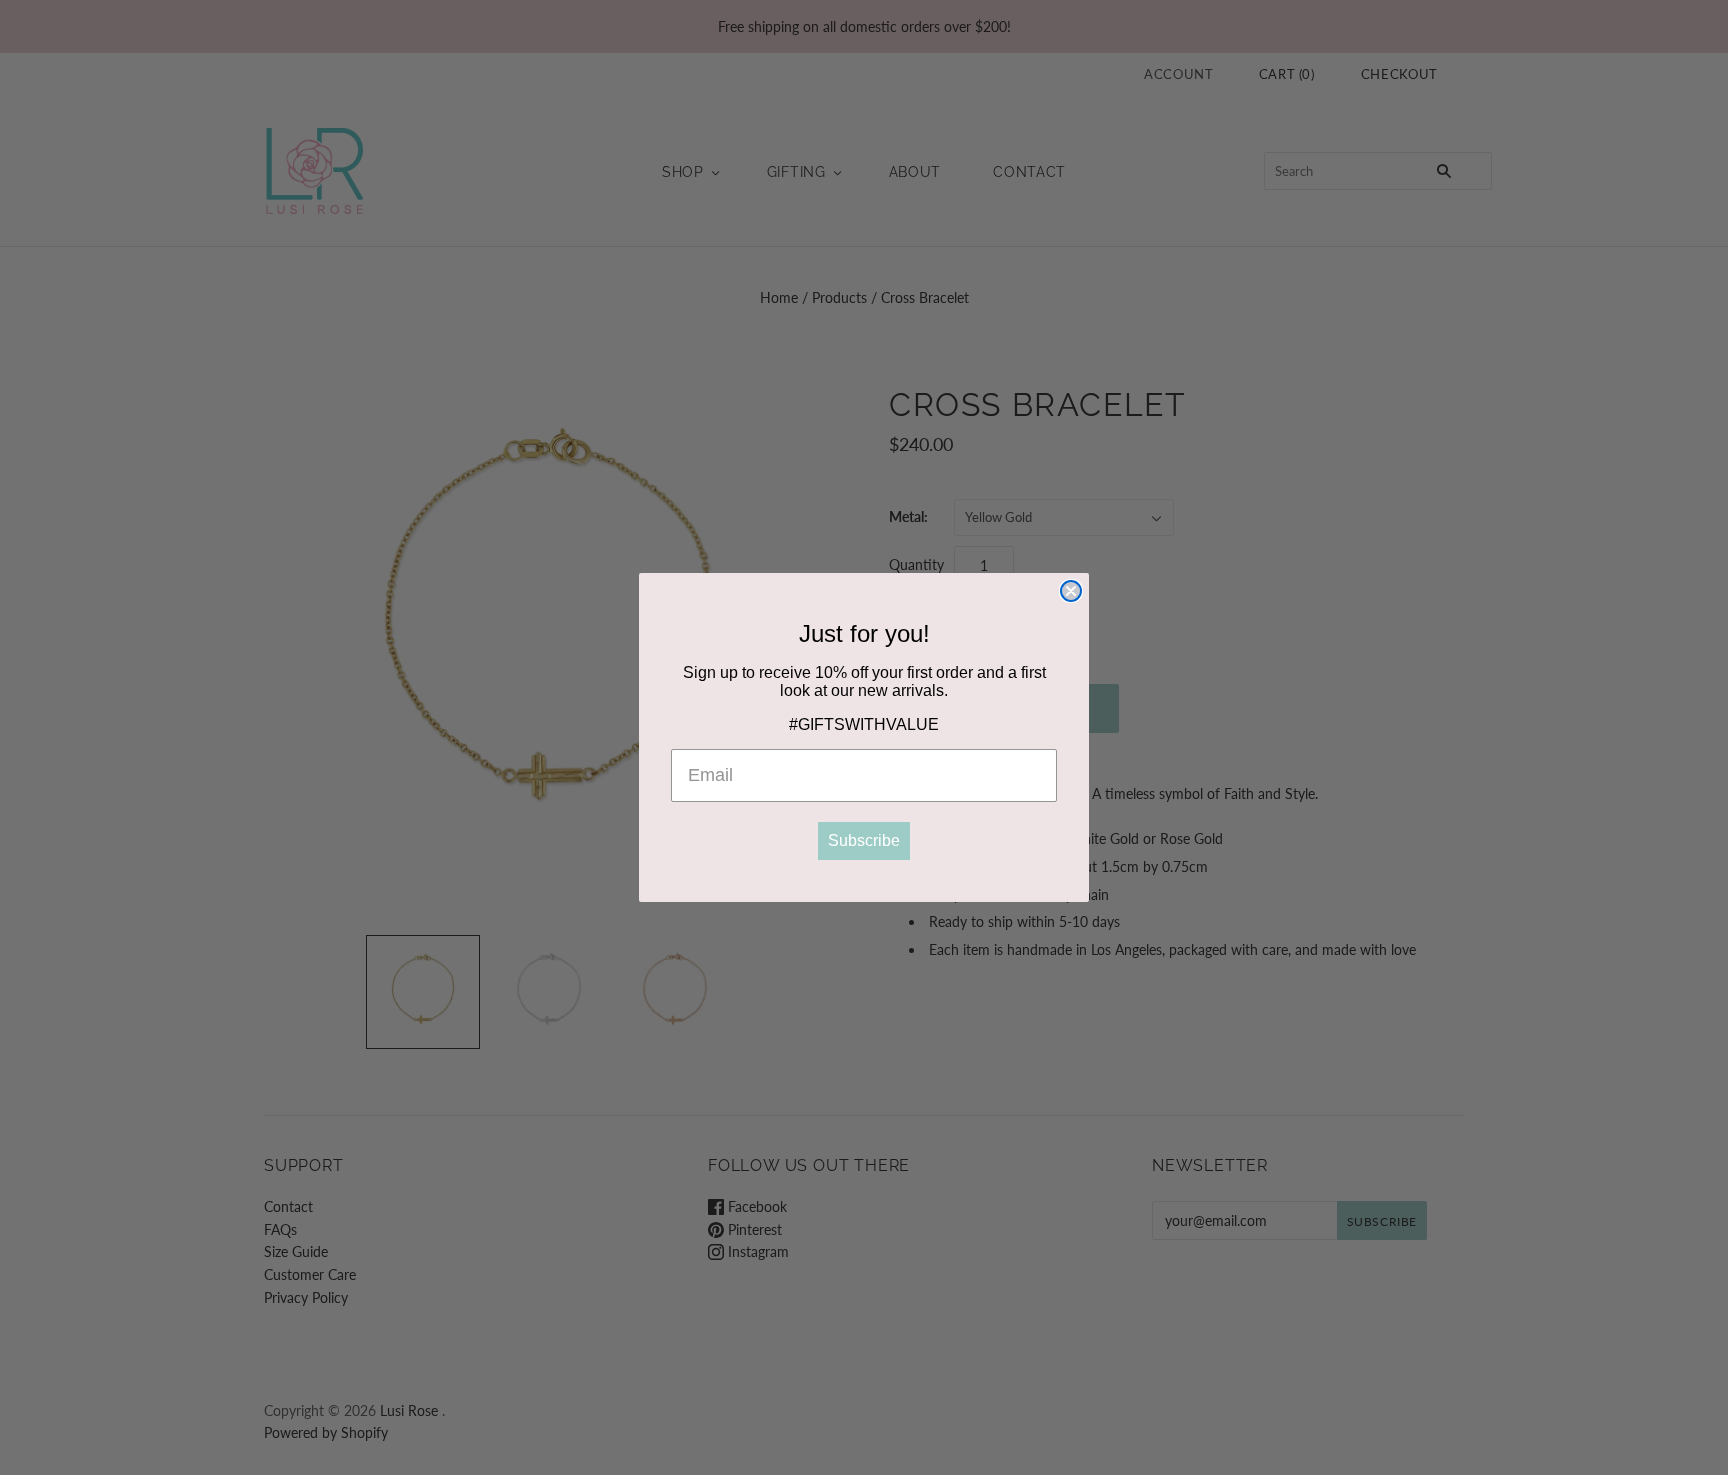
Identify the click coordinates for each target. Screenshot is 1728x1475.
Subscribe (864, 840)
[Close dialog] (1071, 591)
